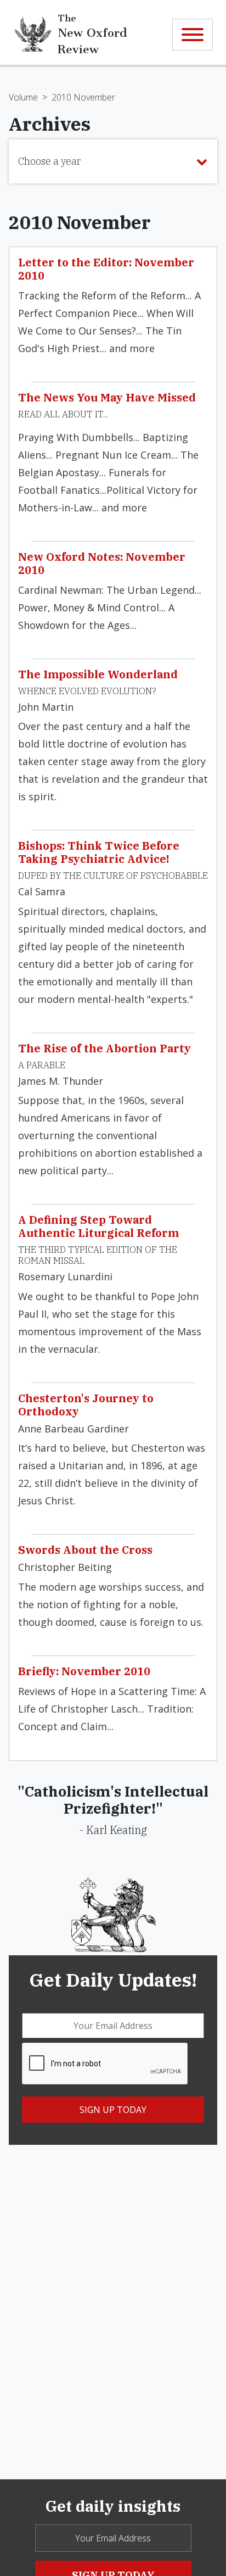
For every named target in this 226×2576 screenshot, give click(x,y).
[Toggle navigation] (193, 35)
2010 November (83, 97)
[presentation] (105, 2064)
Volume (23, 97)
